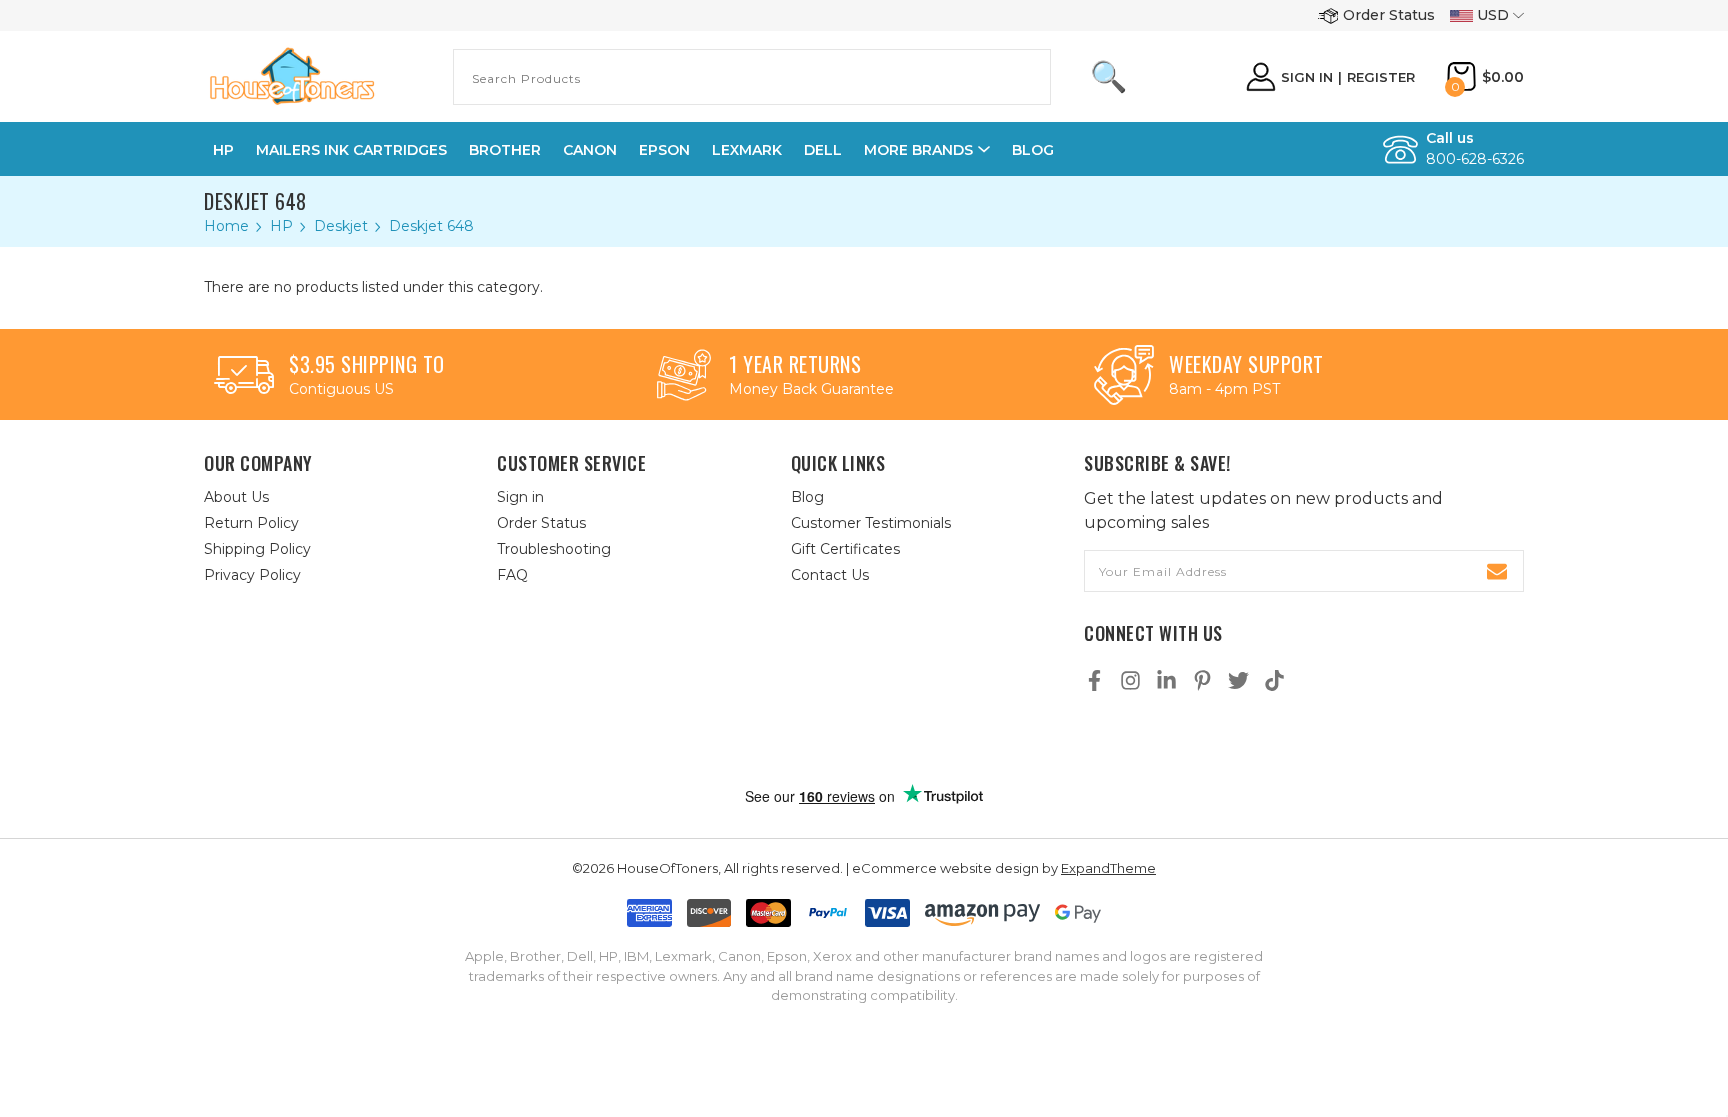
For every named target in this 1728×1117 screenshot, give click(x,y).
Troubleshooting (554, 549)
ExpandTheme (1108, 868)
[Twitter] (1238, 680)
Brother (505, 150)
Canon (590, 150)
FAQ (512, 575)
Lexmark (747, 150)
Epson (664, 150)
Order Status (1389, 15)
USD (1493, 15)
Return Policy (251, 523)
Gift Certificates (845, 549)
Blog (1033, 150)
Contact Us (830, 575)
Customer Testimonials (871, 523)
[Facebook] (1094, 680)
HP (223, 150)
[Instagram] (1130, 680)
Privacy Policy (252, 575)
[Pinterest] (1202, 680)
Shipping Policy (257, 549)
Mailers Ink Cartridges (351, 150)
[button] (885, 741)
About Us (236, 497)
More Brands (918, 150)
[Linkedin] (1166, 680)
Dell (823, 150)
